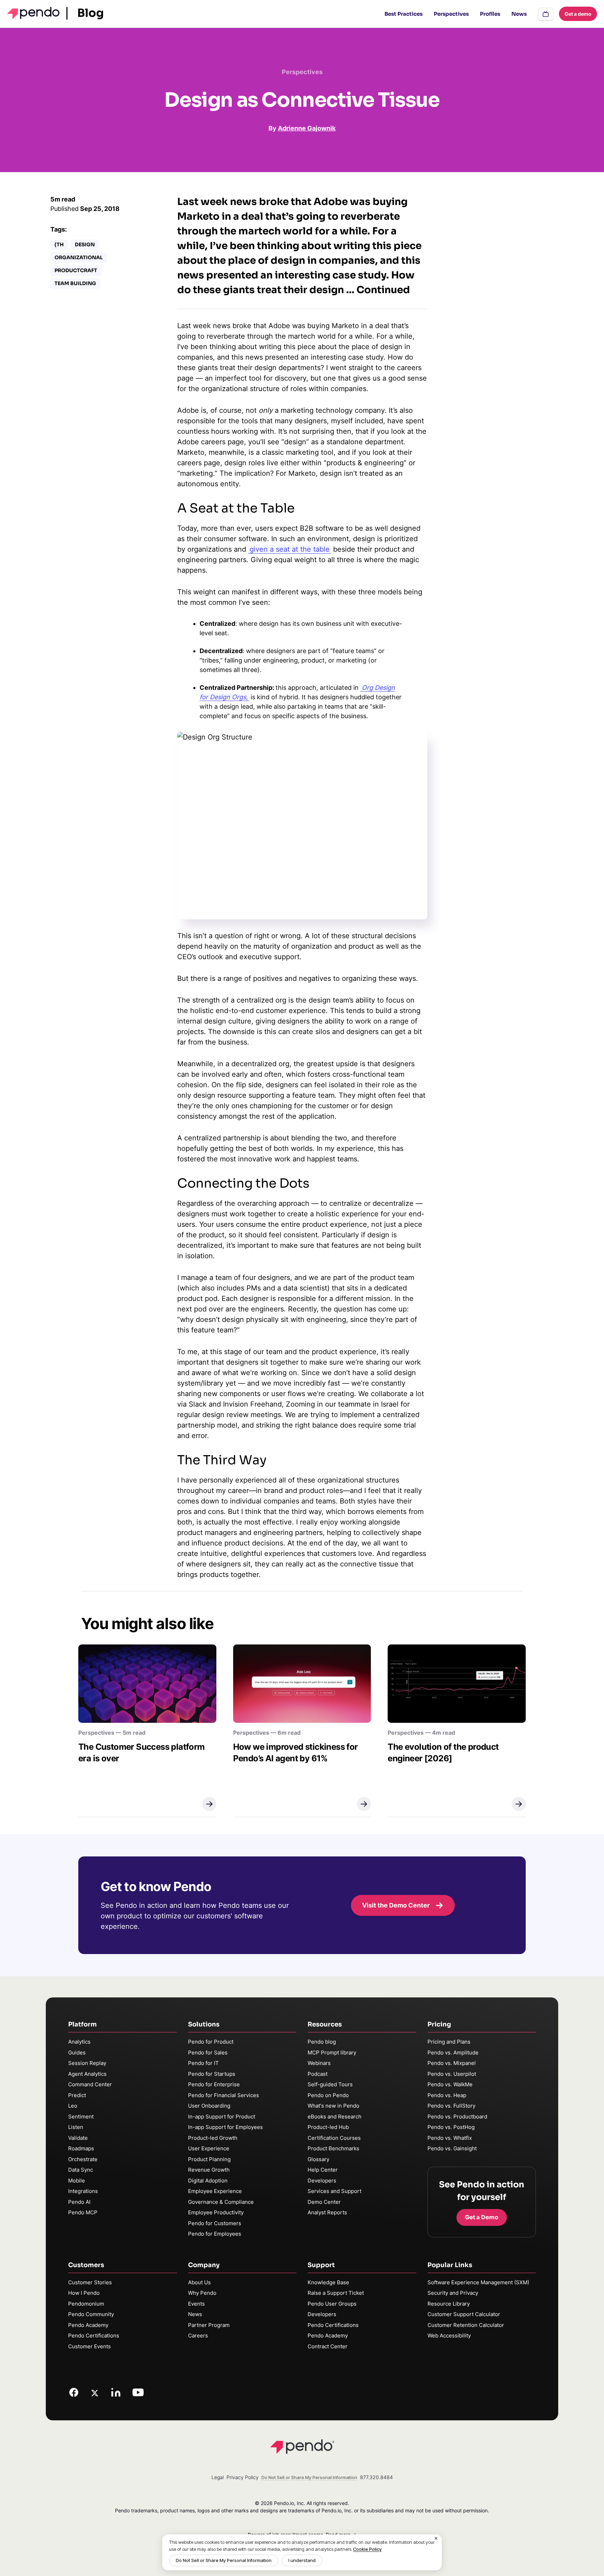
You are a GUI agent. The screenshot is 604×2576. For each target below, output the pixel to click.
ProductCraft (76, 270)
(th (59, 245)
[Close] (436, 2539)
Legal (218, 2477)
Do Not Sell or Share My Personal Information (224, 2560)
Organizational (79, 257)
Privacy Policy (243, 2477)
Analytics (79, 2042)
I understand (302, 2560)
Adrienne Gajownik (307, 128)
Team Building (75, 283)
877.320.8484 (376, 2477)
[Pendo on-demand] (546, 14)
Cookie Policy (367, 2549)
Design (85, 245)
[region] (302, 2552)
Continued (383, 290)
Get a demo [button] (578, 14)
